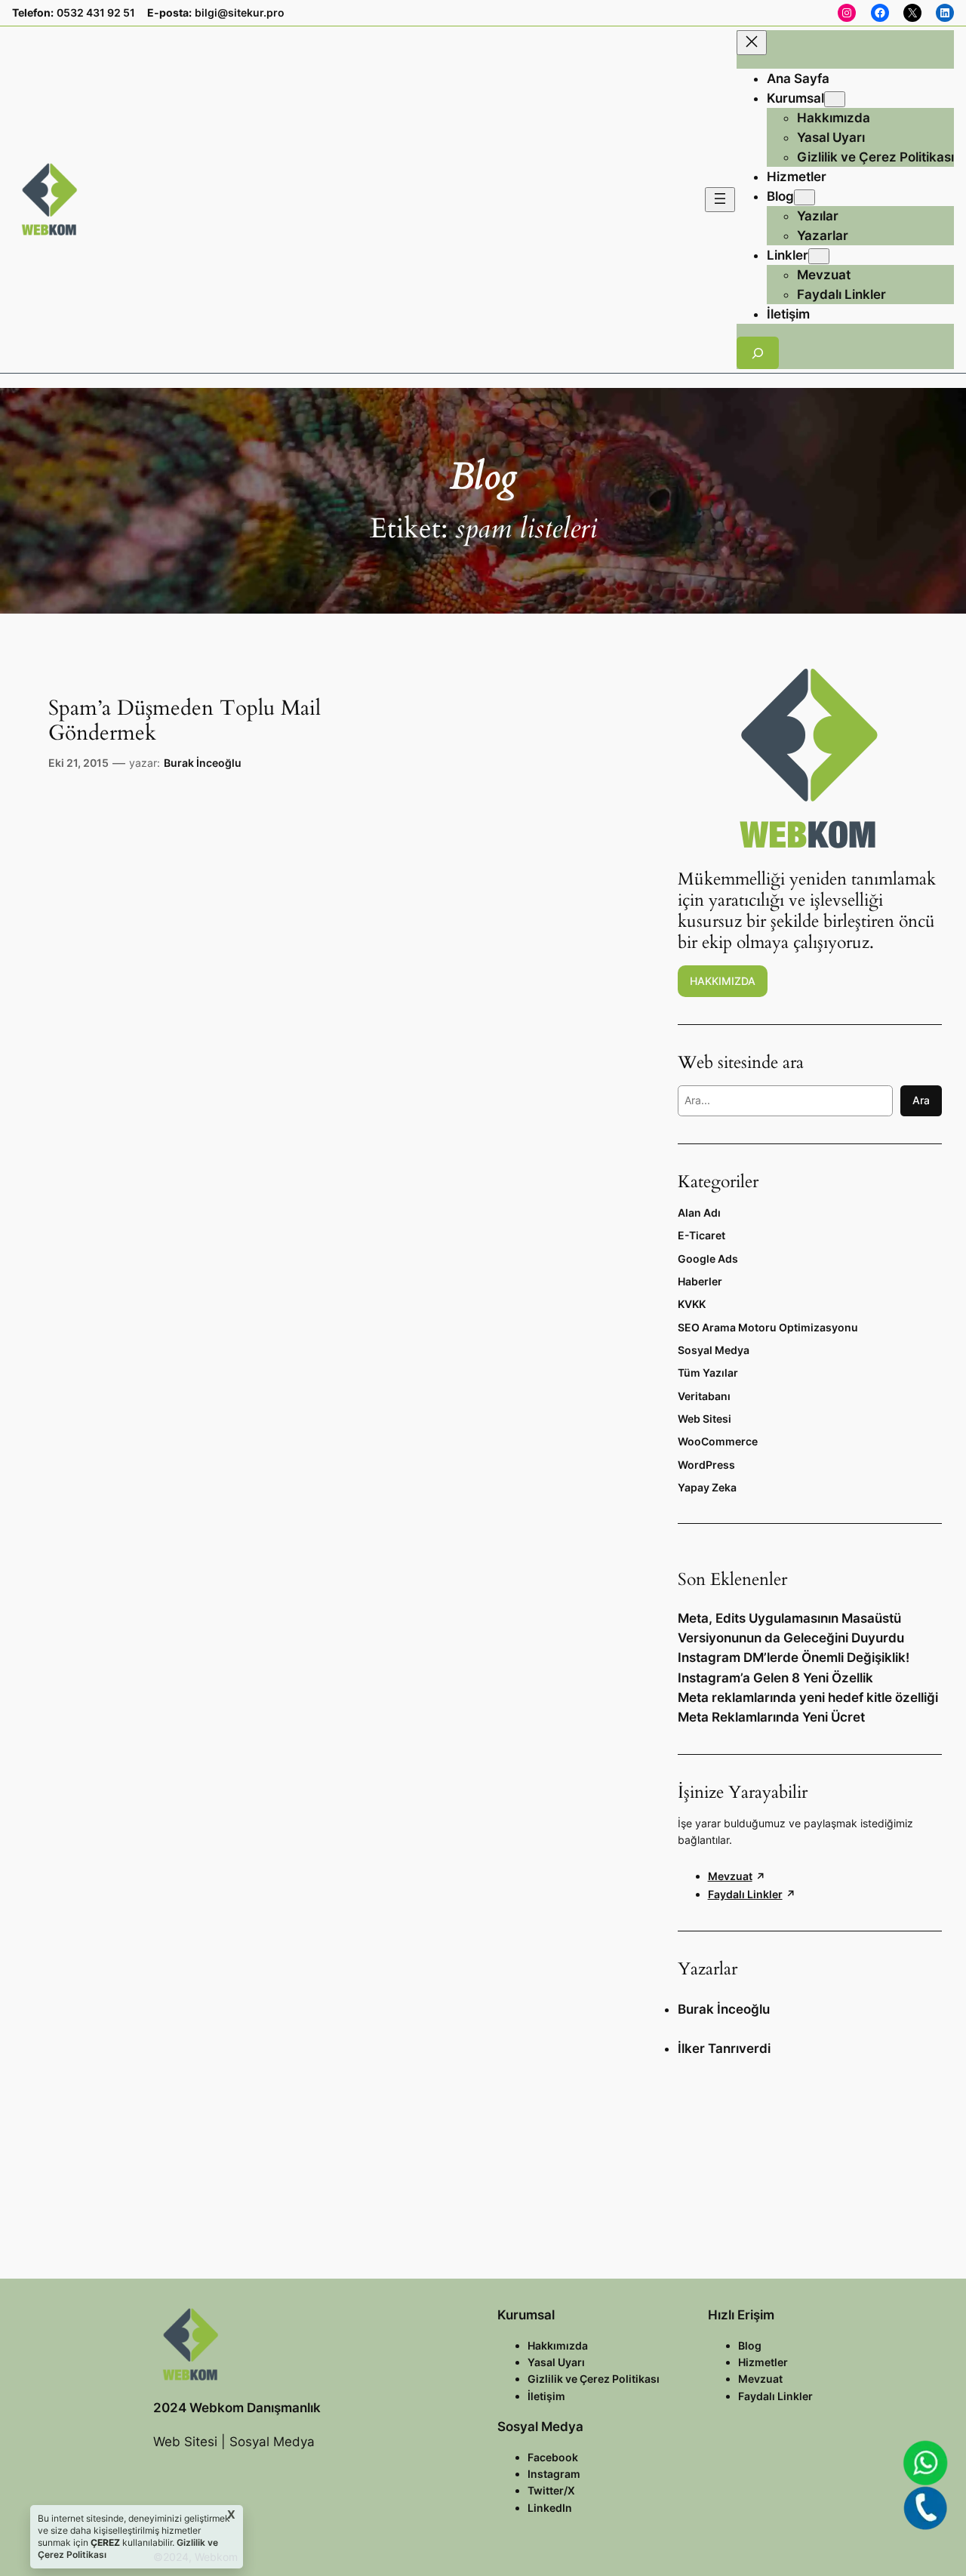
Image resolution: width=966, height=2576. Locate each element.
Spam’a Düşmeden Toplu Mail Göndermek (185, 721)
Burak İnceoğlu (203, 763)
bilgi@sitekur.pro (240, 12)
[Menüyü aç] (720, 200)
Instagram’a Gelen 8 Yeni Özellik (775, 1678)
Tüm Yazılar (708, 1373)
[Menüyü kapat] (752, 43)
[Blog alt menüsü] (804, 197)
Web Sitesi (705, 1419)
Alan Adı (699, 1213)
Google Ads (708, 1259)
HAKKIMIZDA (723, 981)
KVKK (692, 1304)
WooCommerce (718, 1441)
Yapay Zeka (707, 1487)
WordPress (706, 1465)
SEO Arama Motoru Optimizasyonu (768, 1327)
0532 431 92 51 (96, 12)
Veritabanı (704, 1396)
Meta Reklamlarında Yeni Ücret (771, 1717)
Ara (921, 1100)
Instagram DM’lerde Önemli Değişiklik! (794, 1657)
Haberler (700, 1281)
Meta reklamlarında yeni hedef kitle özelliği (808, 1697)
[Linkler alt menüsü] (819, 256)
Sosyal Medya (714, 1350)
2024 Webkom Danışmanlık (237, 2408)
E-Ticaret (701, 1235)
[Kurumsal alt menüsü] (835, 99)
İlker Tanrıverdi (724, 2048)
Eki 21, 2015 (78, 763)
